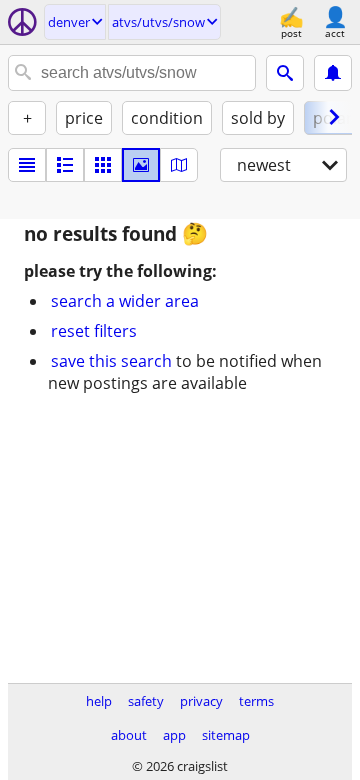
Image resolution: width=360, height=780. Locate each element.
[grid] (103, 165)
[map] (179, 165)
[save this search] (333, 73)
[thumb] (65, 165)
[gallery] (141, 165)
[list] (27, 165)
